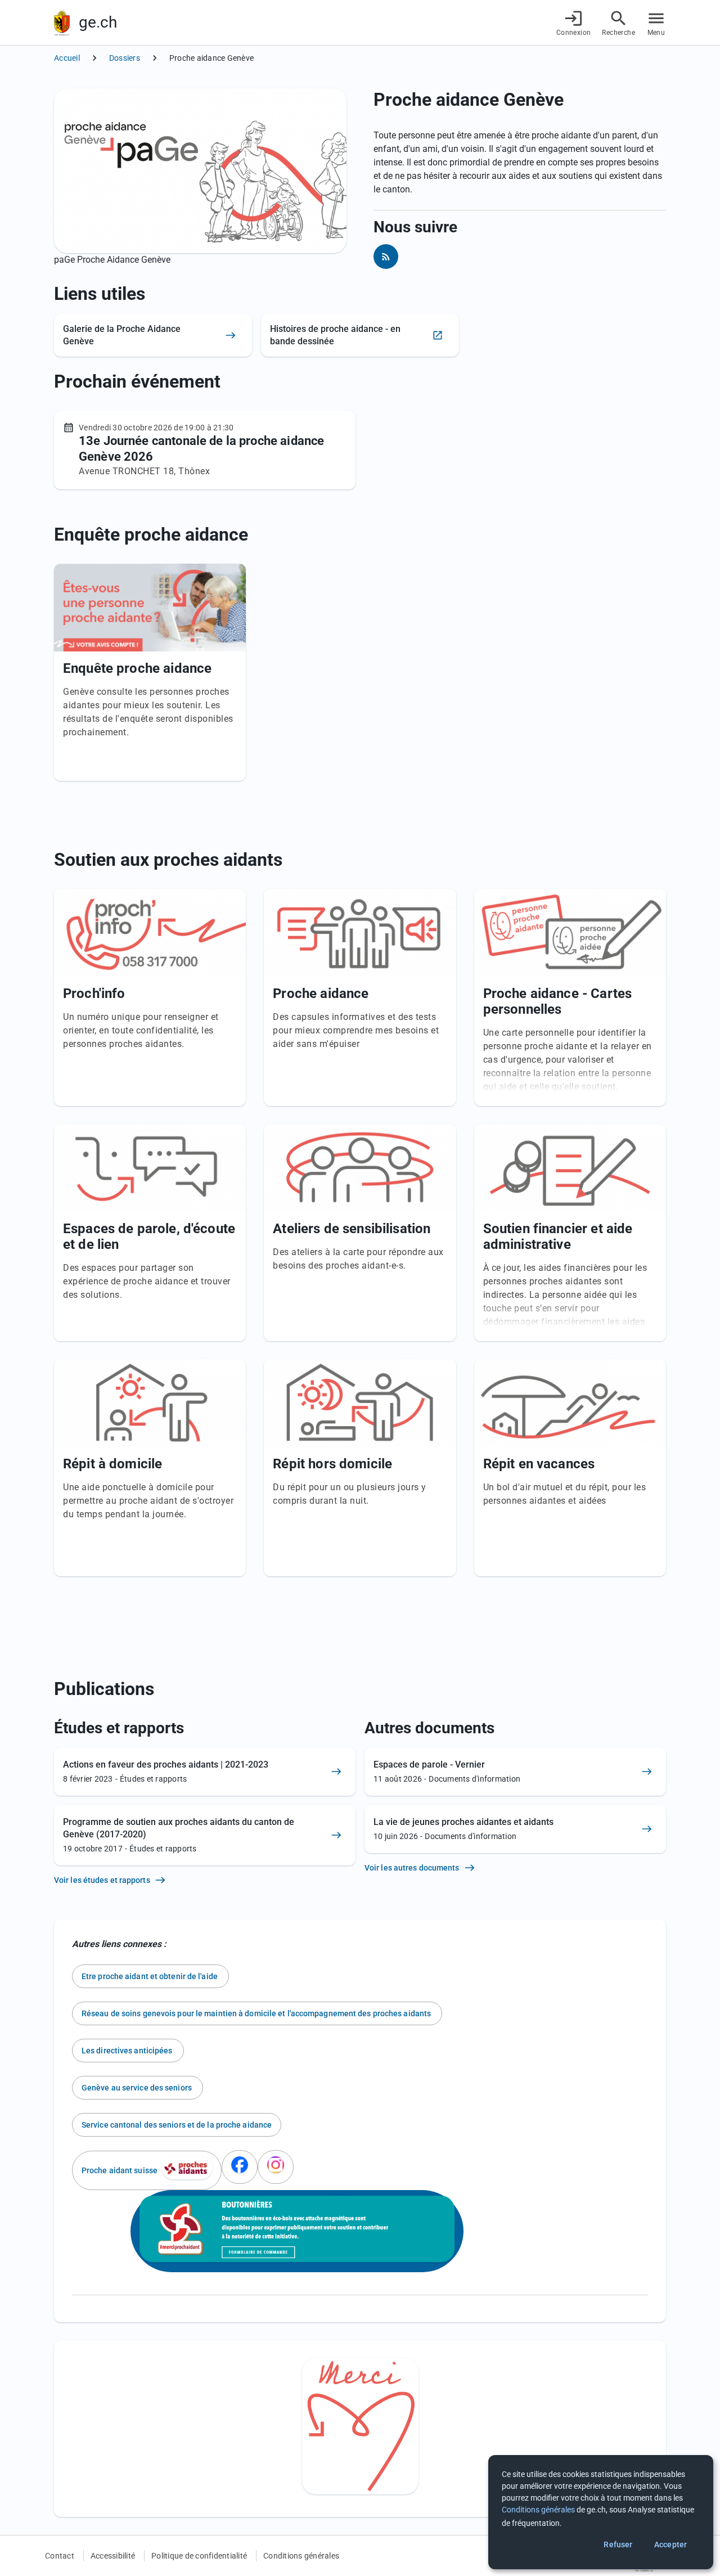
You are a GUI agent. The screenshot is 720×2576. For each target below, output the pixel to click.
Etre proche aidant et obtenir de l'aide (150, 1976)
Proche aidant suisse (120, 2170)
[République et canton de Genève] (62, 23)
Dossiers (125, 58)
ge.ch (98, 22)
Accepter (670, 2544)
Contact (60, 2556)
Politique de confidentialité (199, 2556)
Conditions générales (301, 2556)
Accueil (67, 58)
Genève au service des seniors (138, 2088)
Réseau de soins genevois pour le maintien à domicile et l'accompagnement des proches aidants (257, 2013)
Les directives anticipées (128, 2051)
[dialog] (601, 2512)
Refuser (618, 2544)
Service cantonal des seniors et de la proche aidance (177, 2125)
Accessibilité (113, 2556)
